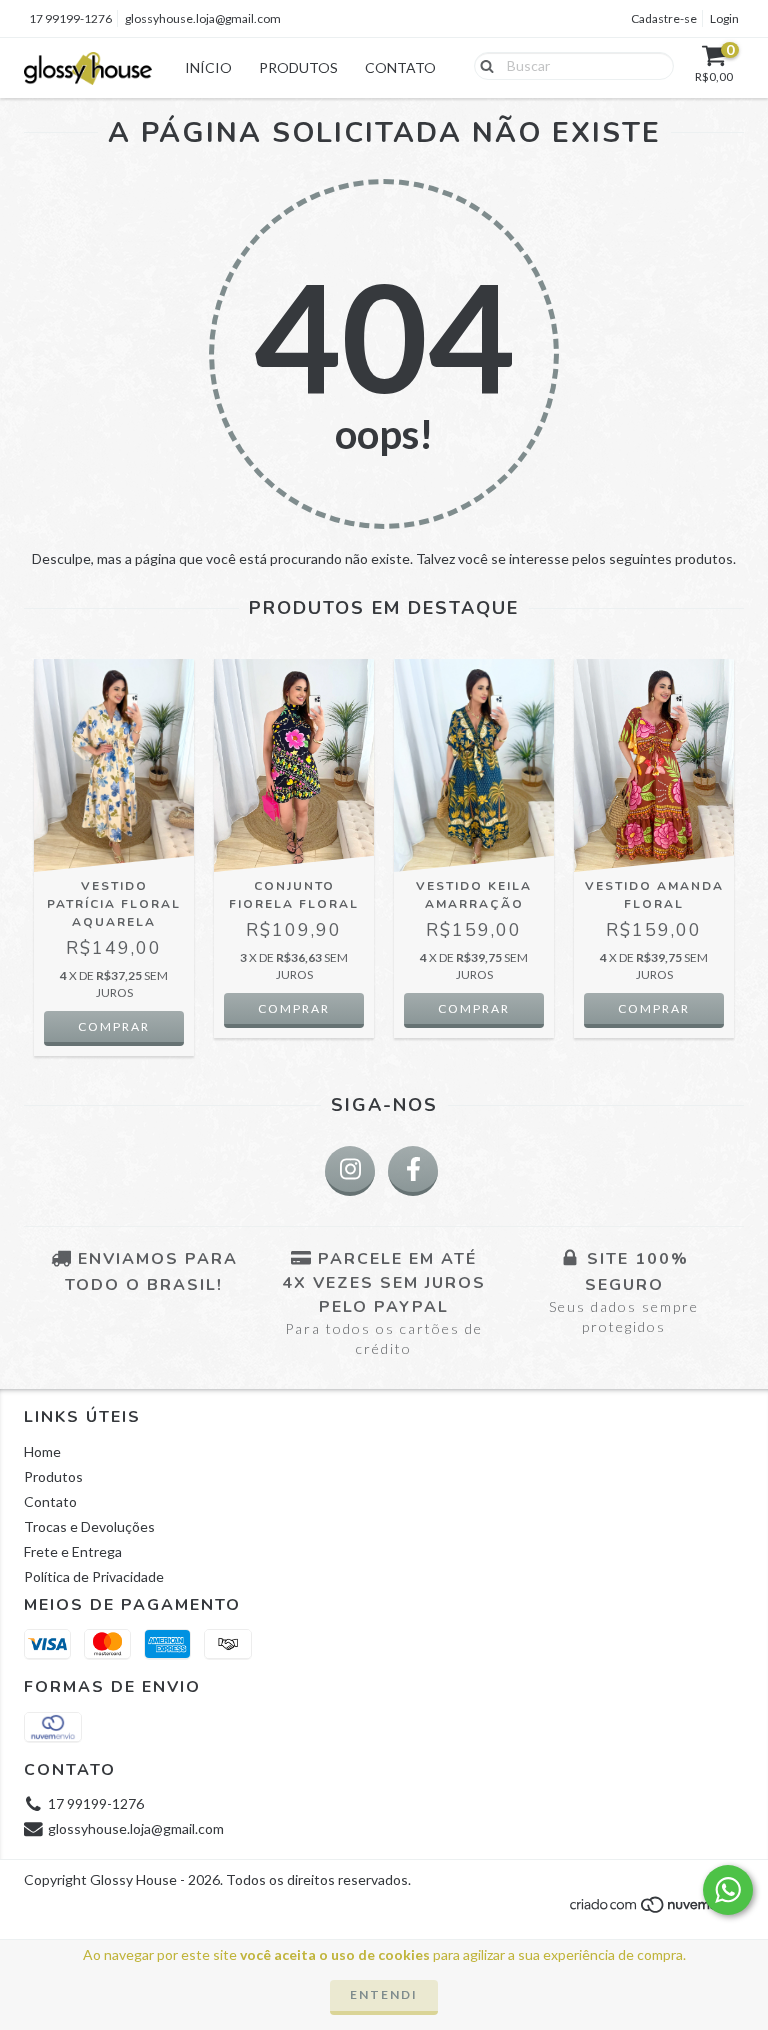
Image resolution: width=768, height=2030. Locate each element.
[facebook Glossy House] (413, 1171)
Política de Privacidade (94, 1576)
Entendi (384, 1994)
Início (208, 67)
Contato (400, 67)
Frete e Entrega (73, 1551)
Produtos (298, 67)
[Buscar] (482, 65)
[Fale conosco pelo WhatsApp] (728, 1890)
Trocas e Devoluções (89, 1526)
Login (724, 18)
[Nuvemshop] (656, 1910)
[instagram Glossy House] (350, 1171)
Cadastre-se (664, 18)
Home (42, 1451)
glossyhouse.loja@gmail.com (203, 18)
